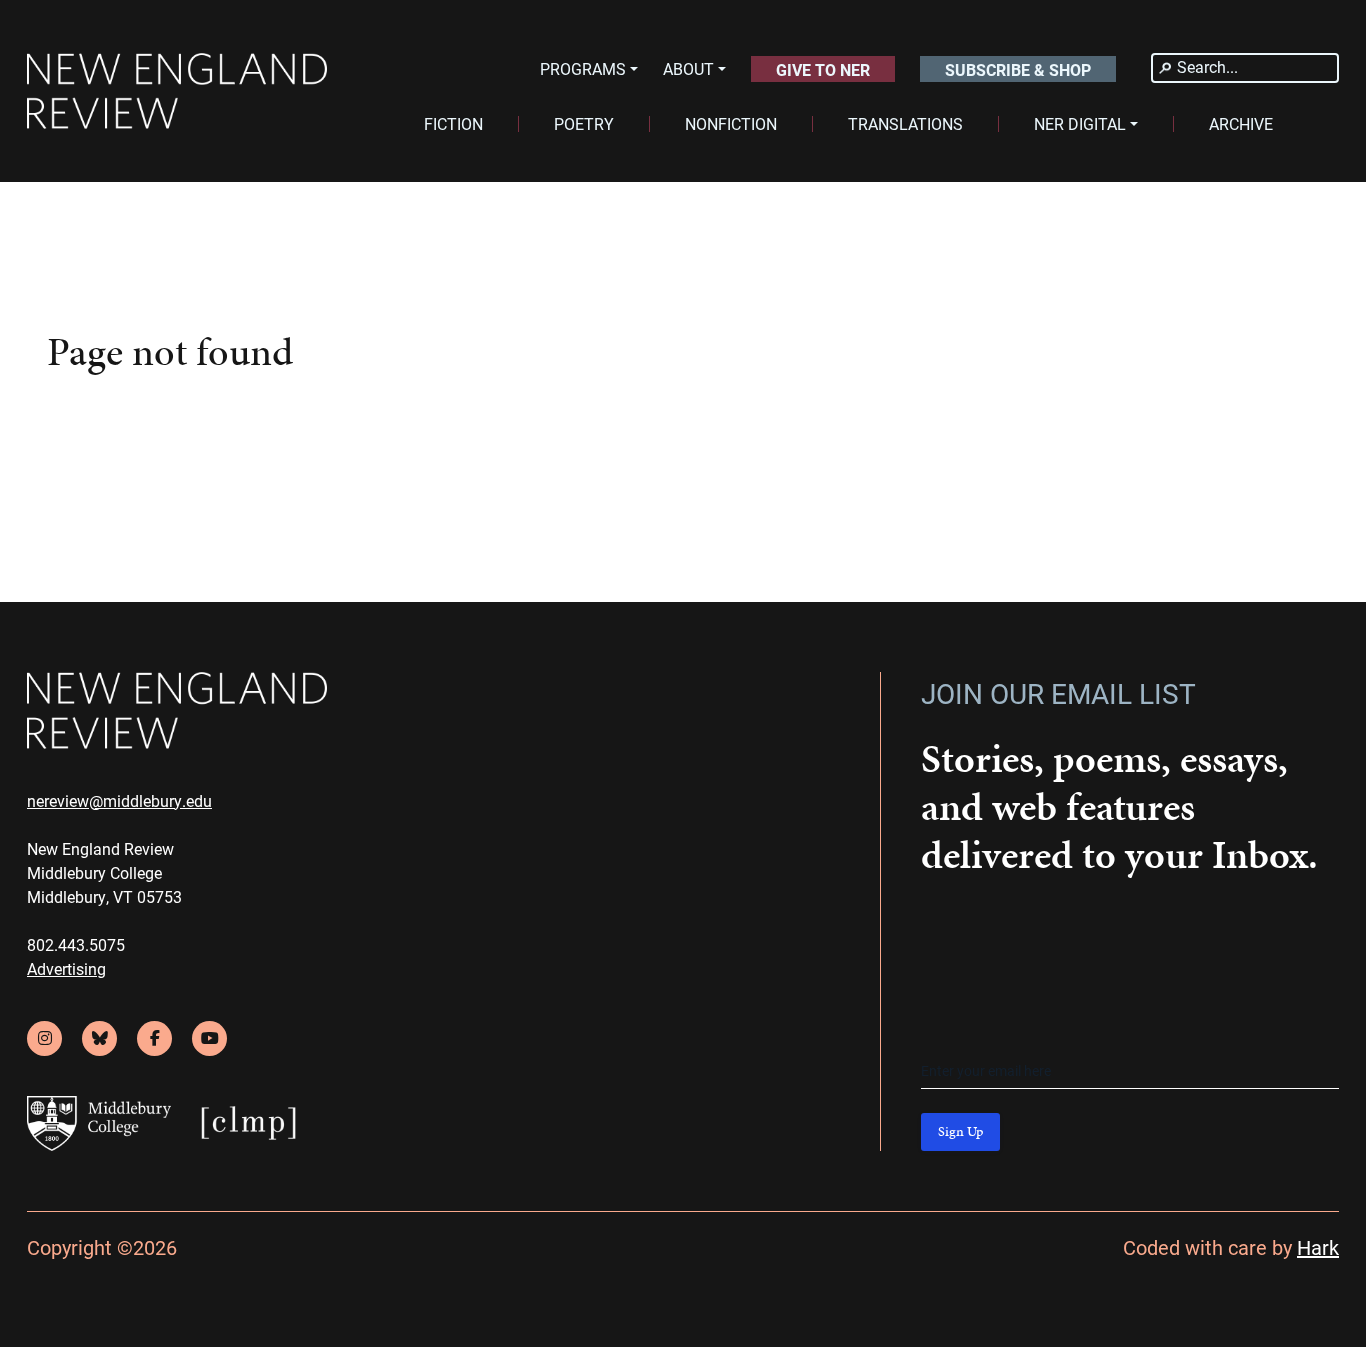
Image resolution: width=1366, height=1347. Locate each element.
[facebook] (154, 1038)
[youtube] (209, 1038)
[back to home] (177, 91)
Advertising (66, 968)
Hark (1318, 1247)
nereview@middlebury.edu (119, 800)
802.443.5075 (76, 944)
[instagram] (44, 1038)
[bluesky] (99, 1038)
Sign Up (960, 1131)
